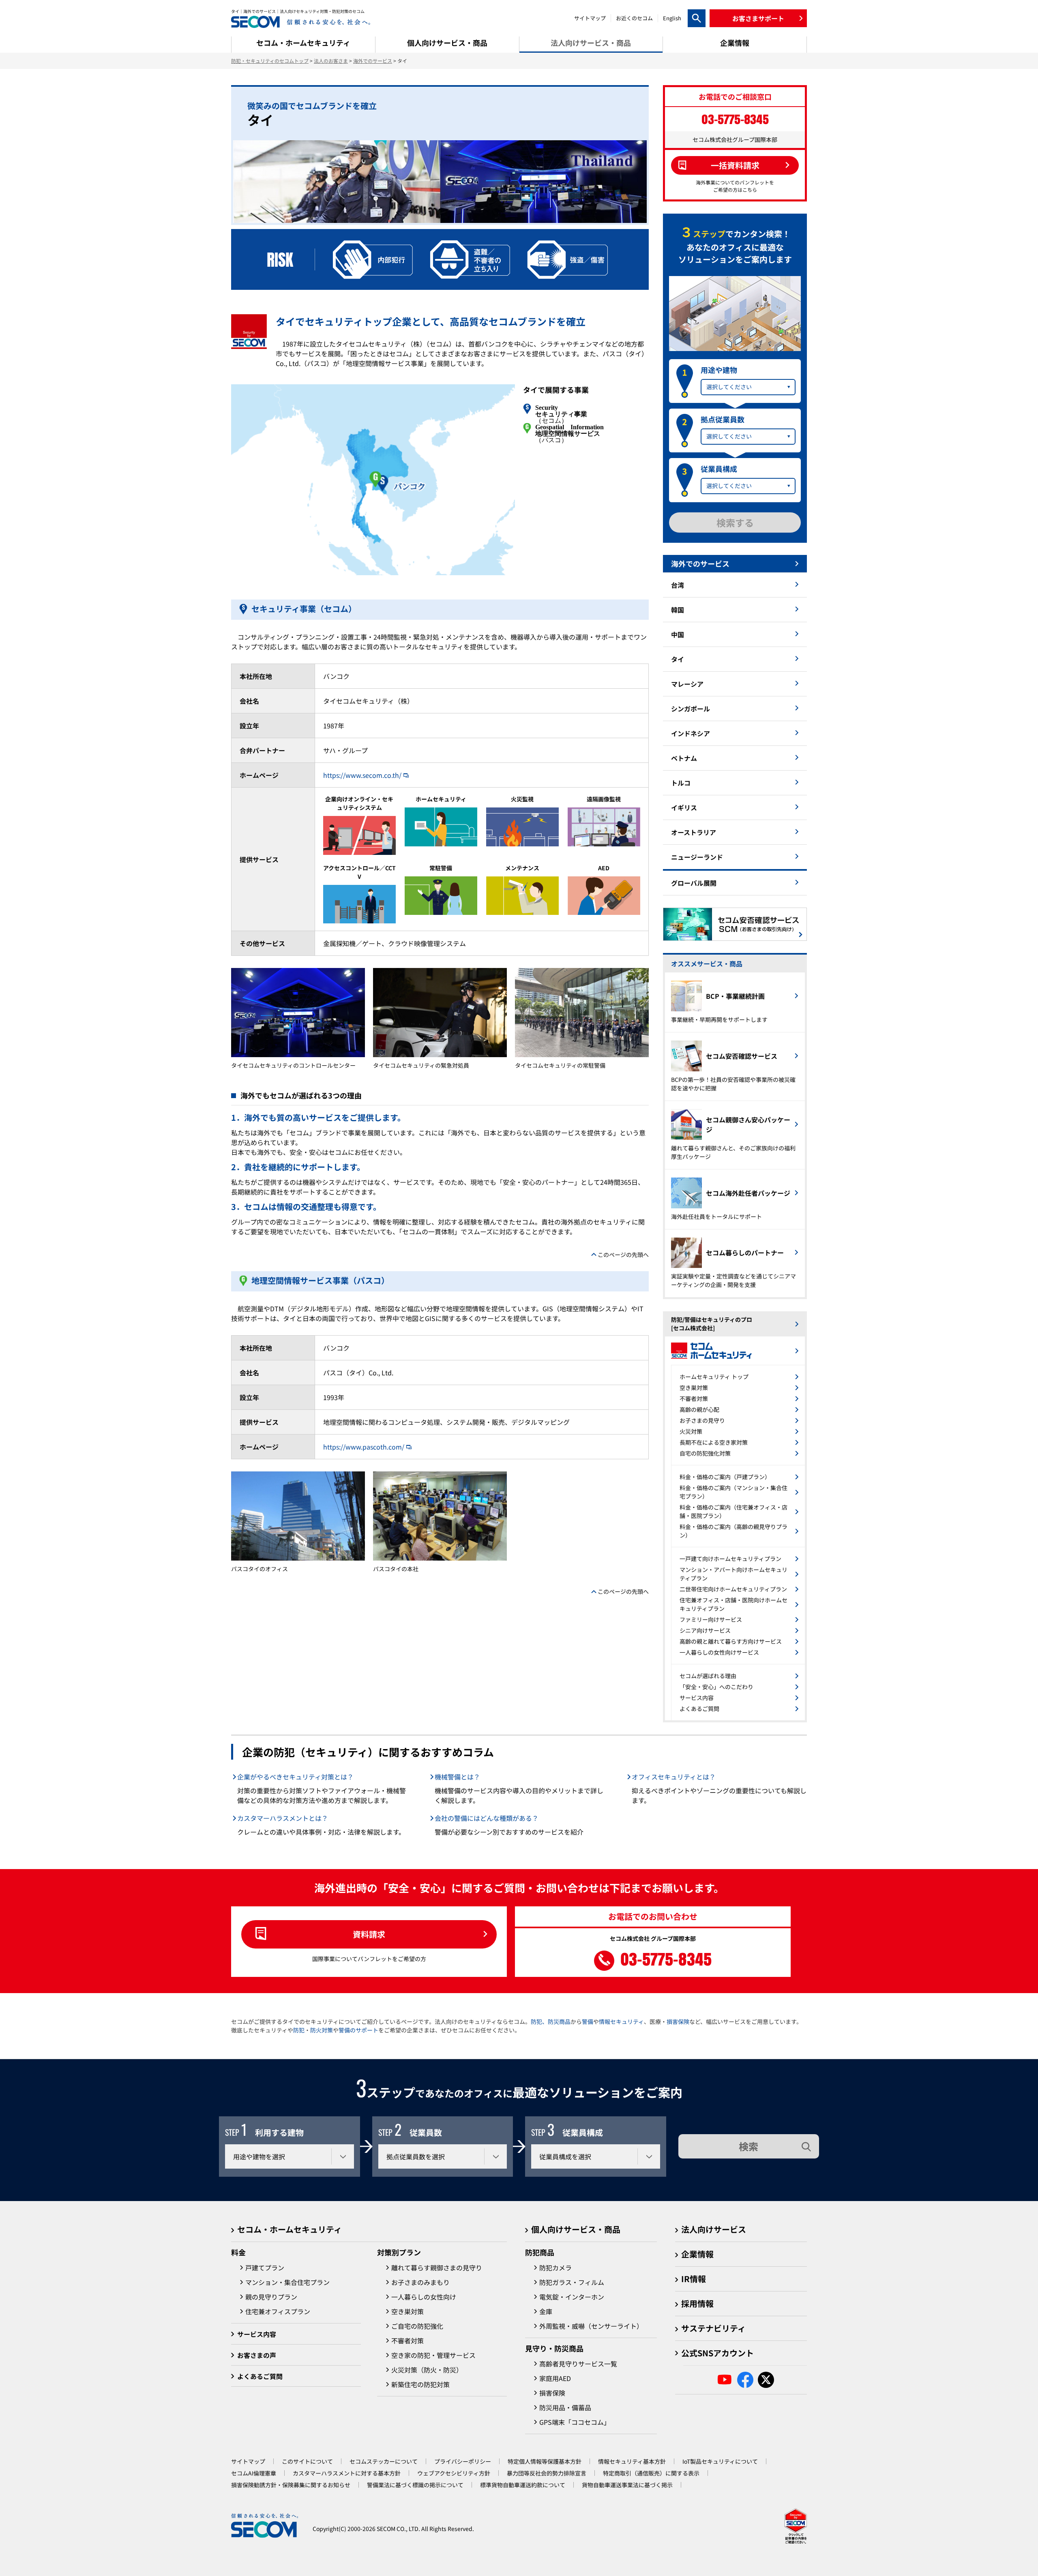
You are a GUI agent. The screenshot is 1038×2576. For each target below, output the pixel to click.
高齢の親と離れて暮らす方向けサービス (731, 1641)
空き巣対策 (694, 1388)
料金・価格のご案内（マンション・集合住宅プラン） (733, 1492)
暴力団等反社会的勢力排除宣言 (547, 2473)
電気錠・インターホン (572, 2297)
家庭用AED (555, 2378)
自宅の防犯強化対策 (705, 1453)
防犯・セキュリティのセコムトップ (270, 61)
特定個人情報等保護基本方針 (545, 2461)
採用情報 (697, 2303)
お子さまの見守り (702, 1420)
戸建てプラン (265, 2268)
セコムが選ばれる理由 (708, 1676)
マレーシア (687, 684)
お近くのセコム (634, 18)
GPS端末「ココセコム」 (575, 2422)
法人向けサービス (714, 2229)
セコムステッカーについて (384, 2461)
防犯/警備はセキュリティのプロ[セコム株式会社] (712, 1324)
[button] (758, 18)
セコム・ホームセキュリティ (290, 2229)
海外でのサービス (373, 61)
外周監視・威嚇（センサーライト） (591, 2326)
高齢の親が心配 (699, 1409)
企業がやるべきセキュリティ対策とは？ (295, 1777)
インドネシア (691, 733)
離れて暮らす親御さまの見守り (437, 2268)
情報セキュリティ (621, 2021)
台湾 (678, 585)
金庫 (546, 2311)
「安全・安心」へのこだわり (716, 1687)
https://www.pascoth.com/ (364, 1447)
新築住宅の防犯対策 (420, 2384)
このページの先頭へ (623, 1255)
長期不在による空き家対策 (714, 1442)
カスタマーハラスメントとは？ (283, 1818)
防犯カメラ (555, 2268)
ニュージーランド (697, 857)
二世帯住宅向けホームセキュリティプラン (733, 1589)
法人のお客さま (331, 61)
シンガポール (691, 709)
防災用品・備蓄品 (565, 2407)
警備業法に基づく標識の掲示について (415, 2485)
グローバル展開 (694, 883)
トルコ (681, 783)
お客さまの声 (257, 2355)
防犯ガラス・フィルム (572, 2282)
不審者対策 (694, 1398)
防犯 (299, 2030)
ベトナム (684, 758)
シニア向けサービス (705, 1630)
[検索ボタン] (697, 18)
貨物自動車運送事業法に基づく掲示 (627, 2485)
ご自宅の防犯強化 (417, 2326)
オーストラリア (694, 832)
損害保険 (678, 2021)
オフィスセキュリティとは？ (674, 1777)
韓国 (678, 610)
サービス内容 (697, 1698)
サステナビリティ (713, 2328)
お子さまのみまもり (420, 2282)
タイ (678, 659)
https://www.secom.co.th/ (362, 775)
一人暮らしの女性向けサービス (719, 1652)
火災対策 (691, 1431)
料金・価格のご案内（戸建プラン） (725, 1477)
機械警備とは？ (457, 1777)
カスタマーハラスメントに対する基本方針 (347, 2473)
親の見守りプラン (271, 2297)
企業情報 (697, 2254)
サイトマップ (590, 18)
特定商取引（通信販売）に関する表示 (651, 2473)
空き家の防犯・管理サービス (433, 2355)
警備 (588, 2021)
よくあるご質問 (699, 1709)
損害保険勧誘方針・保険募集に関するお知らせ (291, 2485)
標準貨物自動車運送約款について (523, 2485)
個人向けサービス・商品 (576, 2229)
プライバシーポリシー (463, 2461)
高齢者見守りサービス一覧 (578, 2364)
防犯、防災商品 (551, 2021)
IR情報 (694, 2279)
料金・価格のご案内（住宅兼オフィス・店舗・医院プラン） (733, 1511)
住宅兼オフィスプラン (278, 2311)
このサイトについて (307, 2461)
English (672, 18)
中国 (678, 634)
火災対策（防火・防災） (427, 2370)
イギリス (684, 807)
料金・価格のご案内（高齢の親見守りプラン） (733, 1531)
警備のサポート (358, 2030)
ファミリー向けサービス (711, 1619)
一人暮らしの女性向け (424, 2297)
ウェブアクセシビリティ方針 (454, 2473)
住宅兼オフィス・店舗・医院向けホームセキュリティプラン (733, 1604)
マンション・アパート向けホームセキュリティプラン (733, 1574)
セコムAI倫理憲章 (254, 2473)
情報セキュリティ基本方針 (632, 2461)
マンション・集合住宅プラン (287, 2282)
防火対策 (322, 2030)
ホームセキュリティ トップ (714, 1377)
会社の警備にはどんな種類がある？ (487, 1818)
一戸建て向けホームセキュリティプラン (730, 1559)
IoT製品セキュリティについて (720, 2461)
